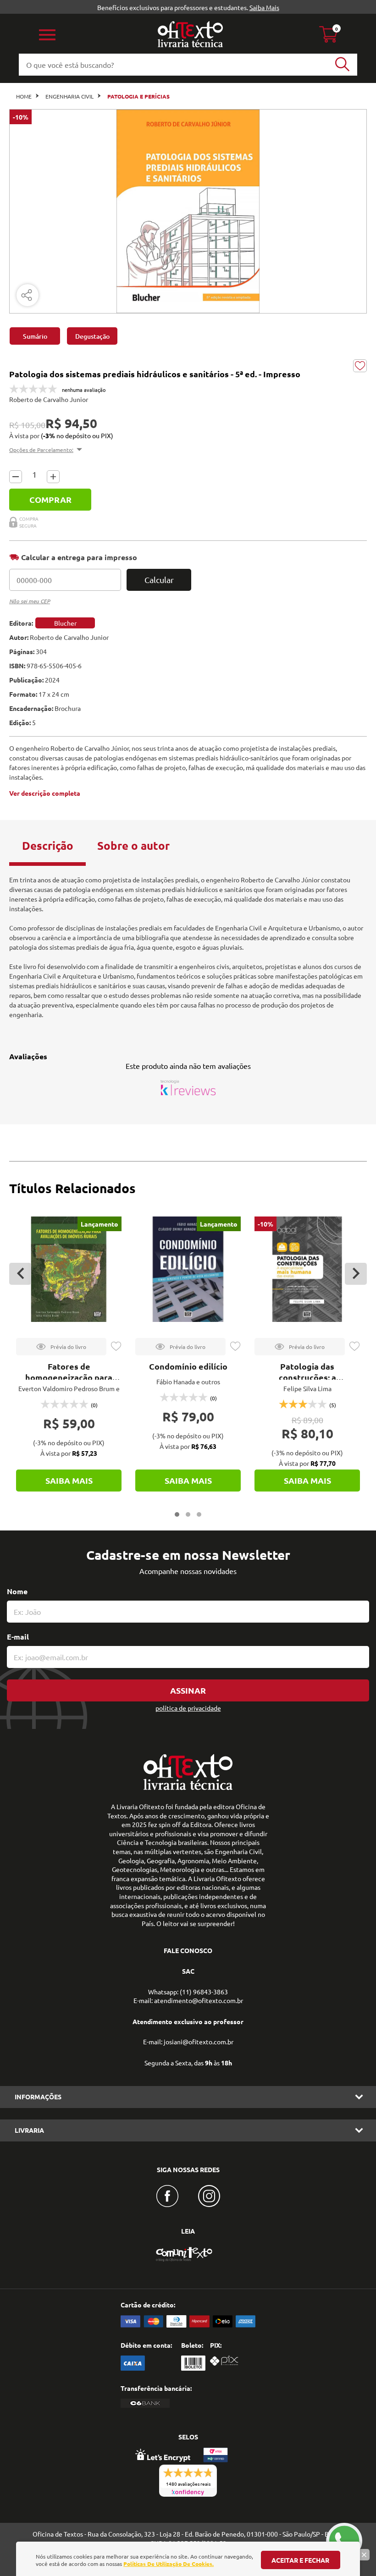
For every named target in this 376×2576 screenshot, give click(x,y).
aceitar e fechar (300, 2560)
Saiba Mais (264, 7)
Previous (20, 1274)
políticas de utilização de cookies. (169, 2564)
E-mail (18, 1637)
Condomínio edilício (188, 1366)
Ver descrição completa (45, 793)
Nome (17, 1591)
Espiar (61, 1347)
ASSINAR (188, 1690)
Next (356, 1274)
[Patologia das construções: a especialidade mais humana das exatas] (307, 1269)
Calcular (159, 580)
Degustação (92, 336)
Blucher (65, 623)
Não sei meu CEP (30, 601)
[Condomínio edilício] (188, 1269)
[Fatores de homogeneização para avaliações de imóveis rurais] (69, 1269)
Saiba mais (69, 1480)
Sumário (35, 336)
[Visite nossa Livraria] (188, 1788)
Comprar (50, 499)
